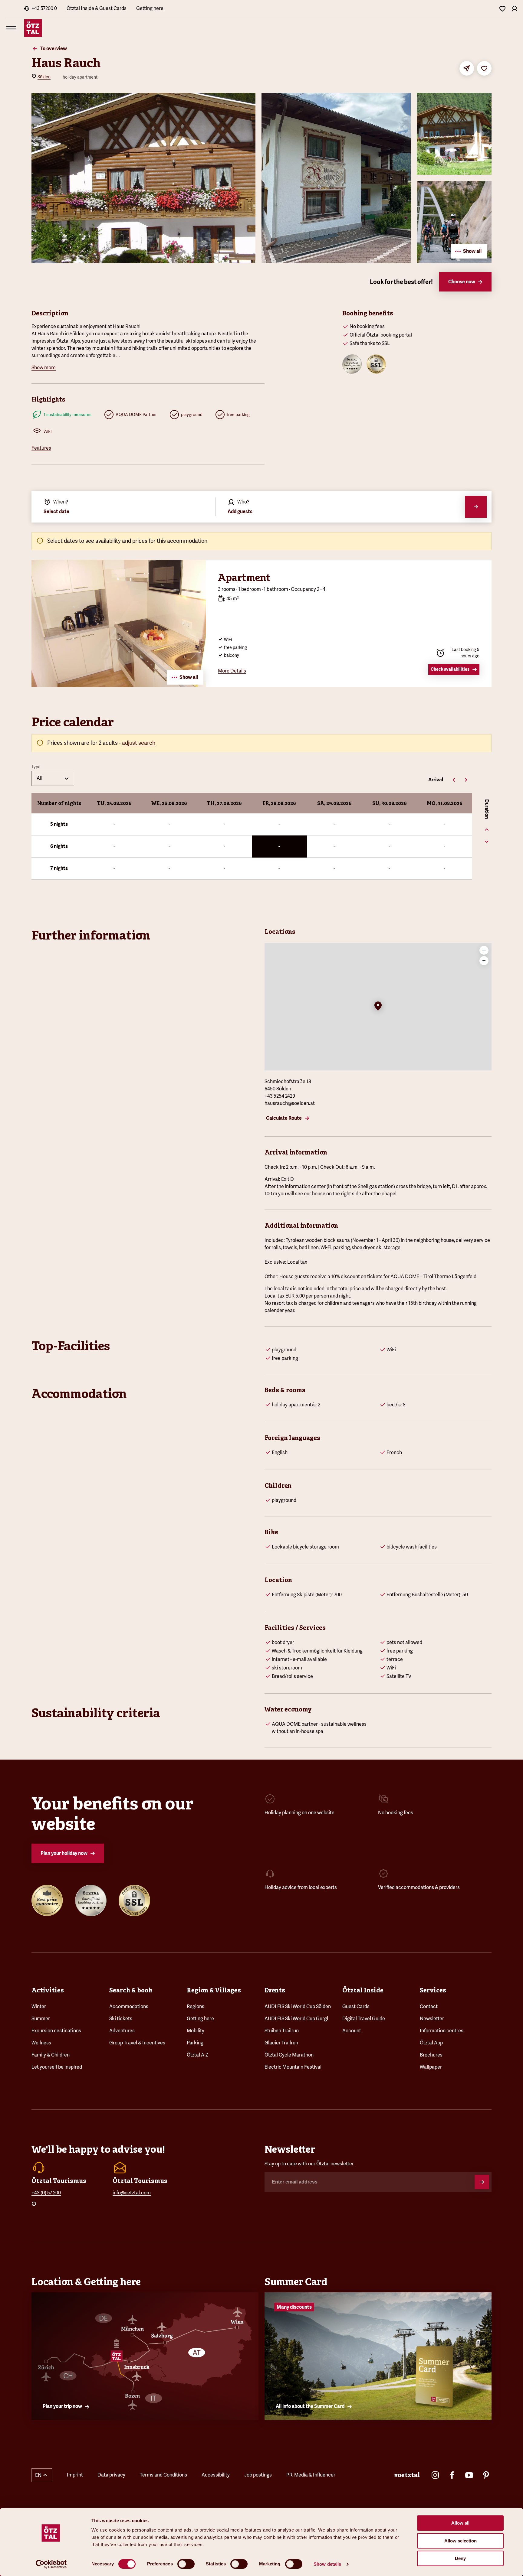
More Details (232, 671)
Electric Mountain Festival (293, 2067)
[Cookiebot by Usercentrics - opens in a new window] (51, 2564)
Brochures (431, 2055)
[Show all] (119, 685)
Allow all (460, 2523)
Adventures (122, 2031)
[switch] (186, 2564)
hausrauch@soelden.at (290, 1103)
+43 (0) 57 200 (46, 2193)
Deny (460, 2558)
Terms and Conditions (163, 2475)
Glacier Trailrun (281, 2043)
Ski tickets (121, 2019)
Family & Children (51, 2055)
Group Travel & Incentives (137, 2043)
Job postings (258, 2475)
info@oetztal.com (132, 2193)
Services (433, 1990)
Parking (195, 2043)
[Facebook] (452, 2475)
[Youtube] (469, 2475)
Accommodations (129, 2006)
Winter (39, 2006)
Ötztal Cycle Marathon (289, 2055)
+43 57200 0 (44, 8)
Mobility (196, 2031)
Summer (41, 2019)
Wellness (41, 2043)
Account (352, 2031)
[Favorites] (502, 8)
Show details (327, 2564)
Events (275, 1990)
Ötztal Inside (363, 1990)
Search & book (131, 1990)
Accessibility (216, 2475)
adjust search (139, 743)
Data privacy (111, 2475)
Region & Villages (214, 1990)
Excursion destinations (56, 2031)
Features (41, 448)
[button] (378, 1007)
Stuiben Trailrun (282, 2031)
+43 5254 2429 (280, 1096)
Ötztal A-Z (197, 2055)
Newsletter (432, 2019)
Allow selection (461, 2541)
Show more (44, 368)
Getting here (150, 8)
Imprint (75, 2475)
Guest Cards (356, 2006)
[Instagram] (435, 2475)
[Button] (482, 2182)
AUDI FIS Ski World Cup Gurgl (296, 2019)
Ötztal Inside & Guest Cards (97, 8)
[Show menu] (11, 28)
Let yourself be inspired (57, 2067)
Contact (429, 2006)
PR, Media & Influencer (311, 2475)
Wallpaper (431, 2067)
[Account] (515, 8)
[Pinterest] (486, 2475)
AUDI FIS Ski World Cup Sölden (298, 2006)
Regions (196, 2006)
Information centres (442, 2031)
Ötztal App (431, 2043)
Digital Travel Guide (364, 2019)
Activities (48, 1990)
